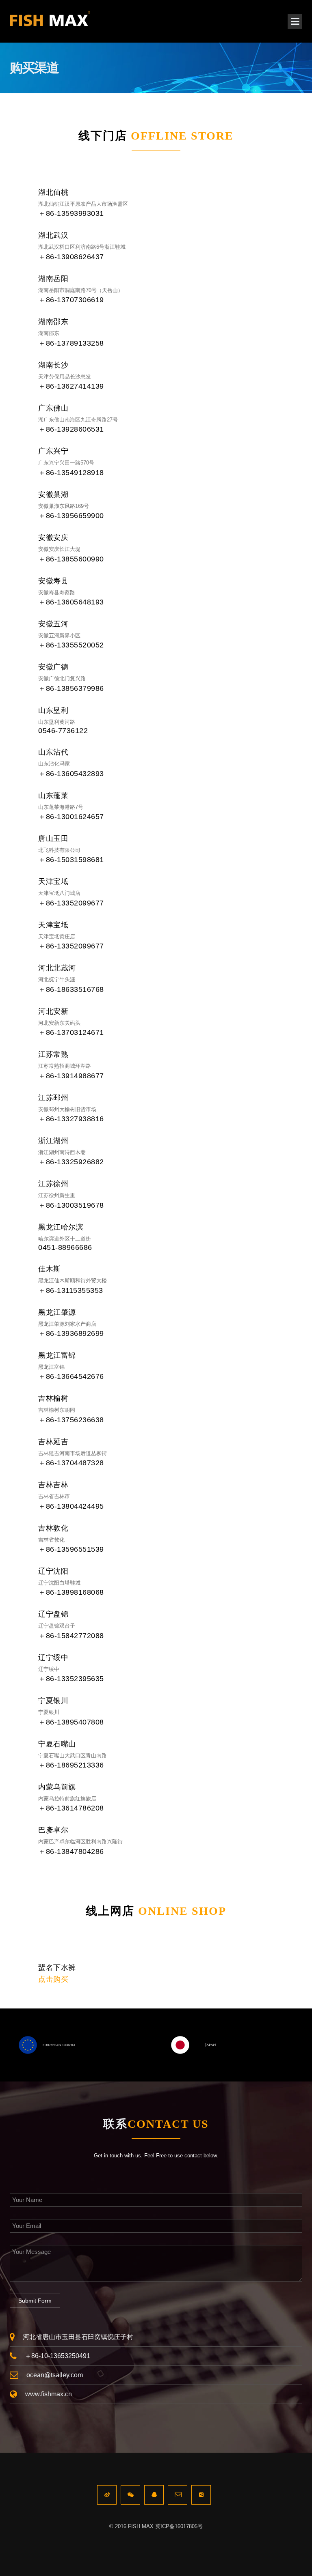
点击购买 (53, 1979)
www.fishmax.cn (49, 2394)
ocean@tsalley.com (55, 2375)
